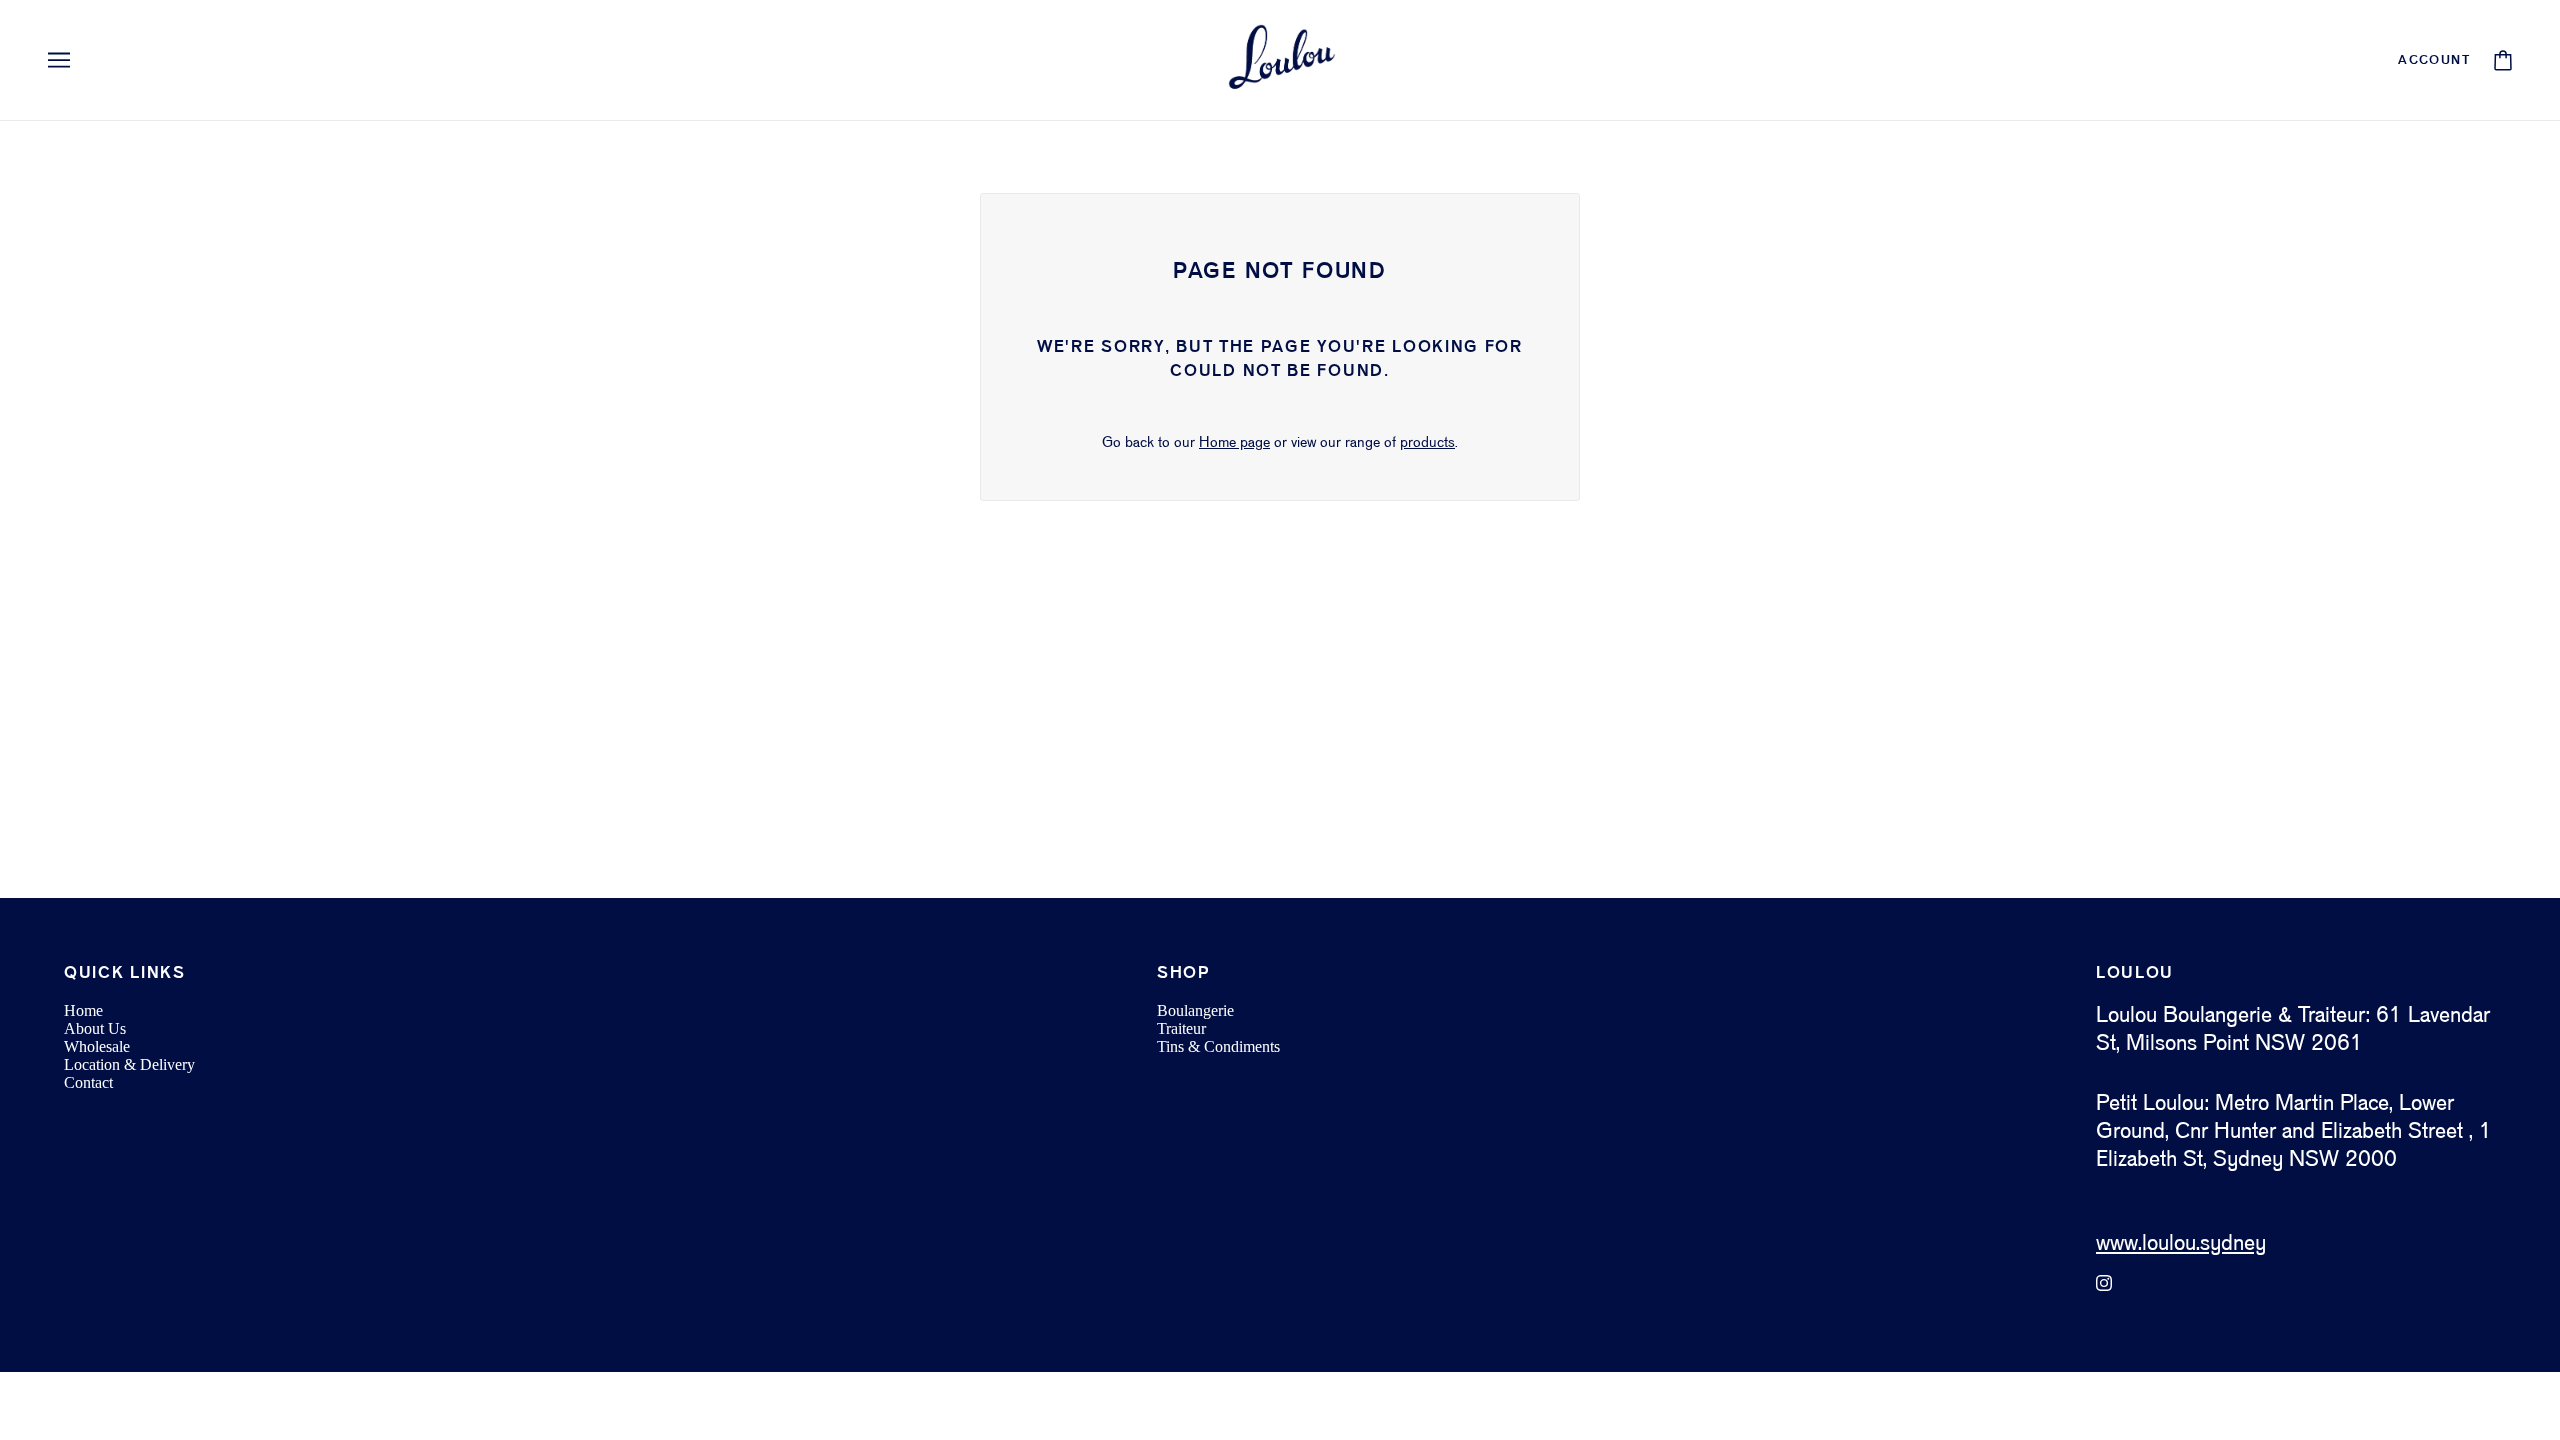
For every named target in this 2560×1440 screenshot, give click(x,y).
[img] (2104, 1283)
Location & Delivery (129, 1064)
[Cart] (2503, 60)
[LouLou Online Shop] (1280, 60)
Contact (88, 1082)
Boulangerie (1195, 1010)
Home (83, 1010)
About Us (95, 1028)
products (1427, 443)
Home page (1234, 443)
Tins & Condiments (1218, 1046)
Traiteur (1181, 1028)
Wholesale (97, 1046)
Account (2434, 60)
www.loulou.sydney (2181, 1244)
